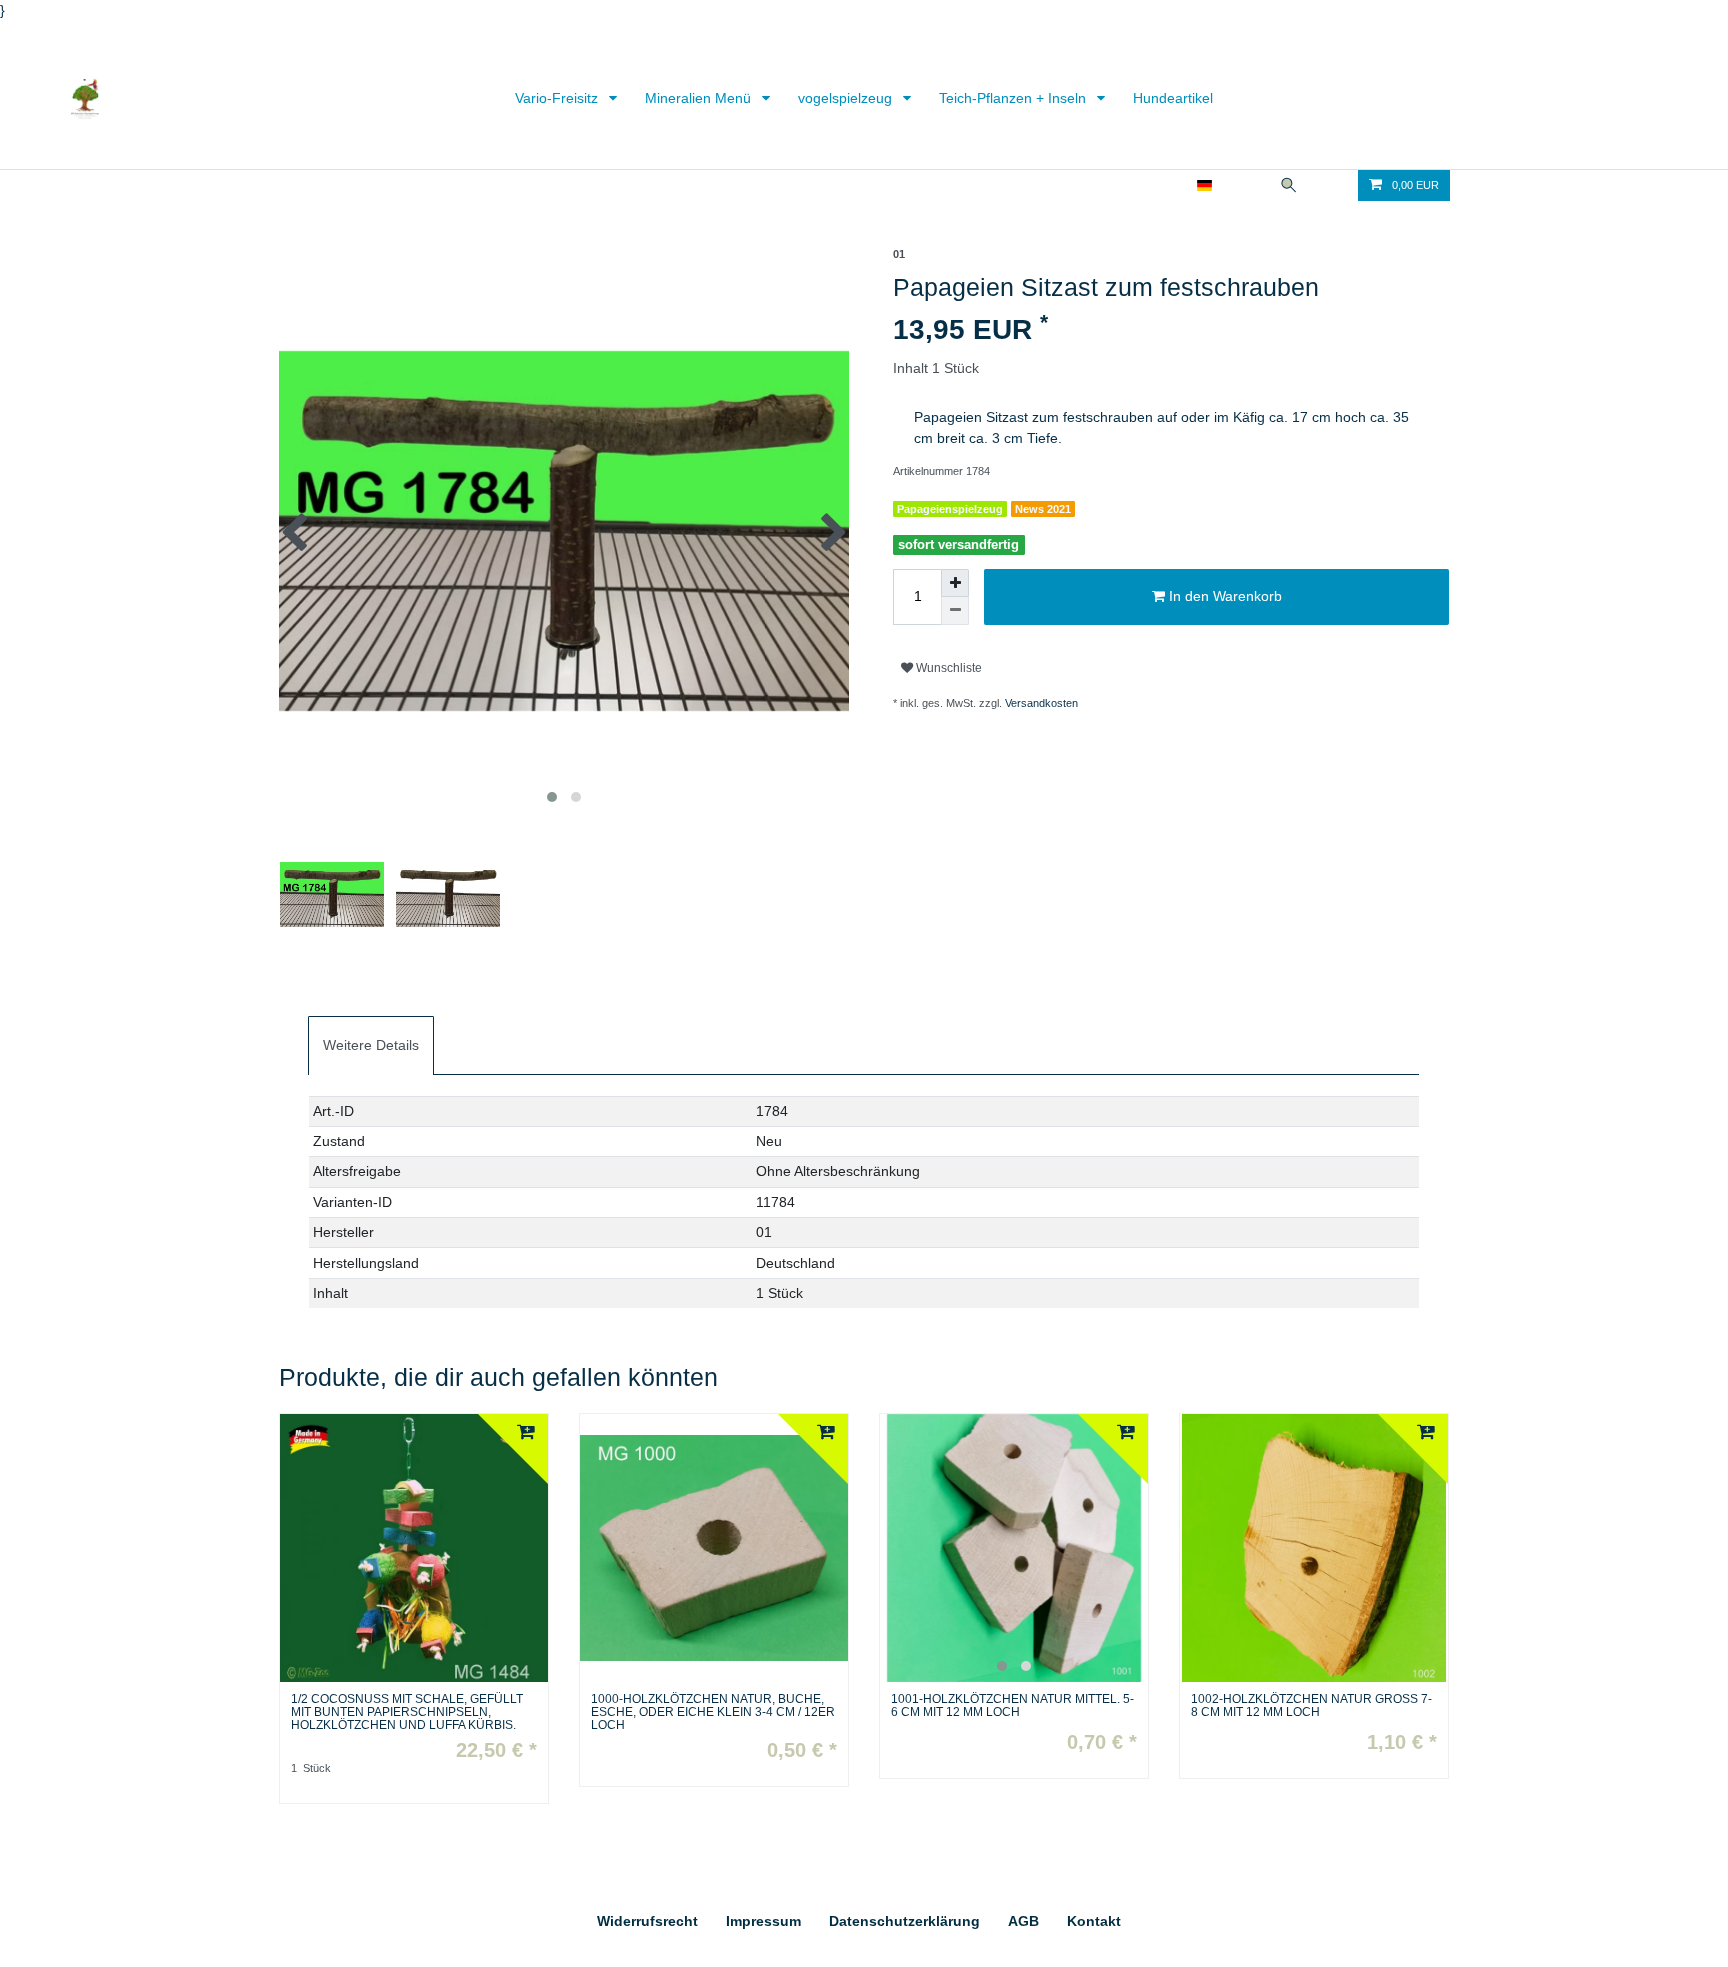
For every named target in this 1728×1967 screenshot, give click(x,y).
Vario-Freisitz (558, 98)
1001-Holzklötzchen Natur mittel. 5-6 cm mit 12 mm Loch (1012, 1706)
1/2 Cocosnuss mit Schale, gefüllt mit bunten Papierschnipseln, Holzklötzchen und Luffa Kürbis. (407, 1712)
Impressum (763, 1921)
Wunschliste (947, 668)
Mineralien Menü (700, 98)
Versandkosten (1041, 703)
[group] (1014, 1548)
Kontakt (1094, 1921)
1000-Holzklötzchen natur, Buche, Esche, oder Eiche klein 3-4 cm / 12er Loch (713, 1712)
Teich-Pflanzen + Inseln (1014, 98)
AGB (1023, 1921)
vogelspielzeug (847, 98)
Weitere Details (371, 1045)
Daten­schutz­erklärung (904, 1921)
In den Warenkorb (1223, 596)
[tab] (371, 1045)
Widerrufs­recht (647, 1921)
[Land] (1204, 185)
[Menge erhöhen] (955, 583)
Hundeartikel (1173, 98)
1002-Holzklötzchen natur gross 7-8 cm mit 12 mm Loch (1311, 1706)
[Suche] (1289, 185)
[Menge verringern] (955, 611)
